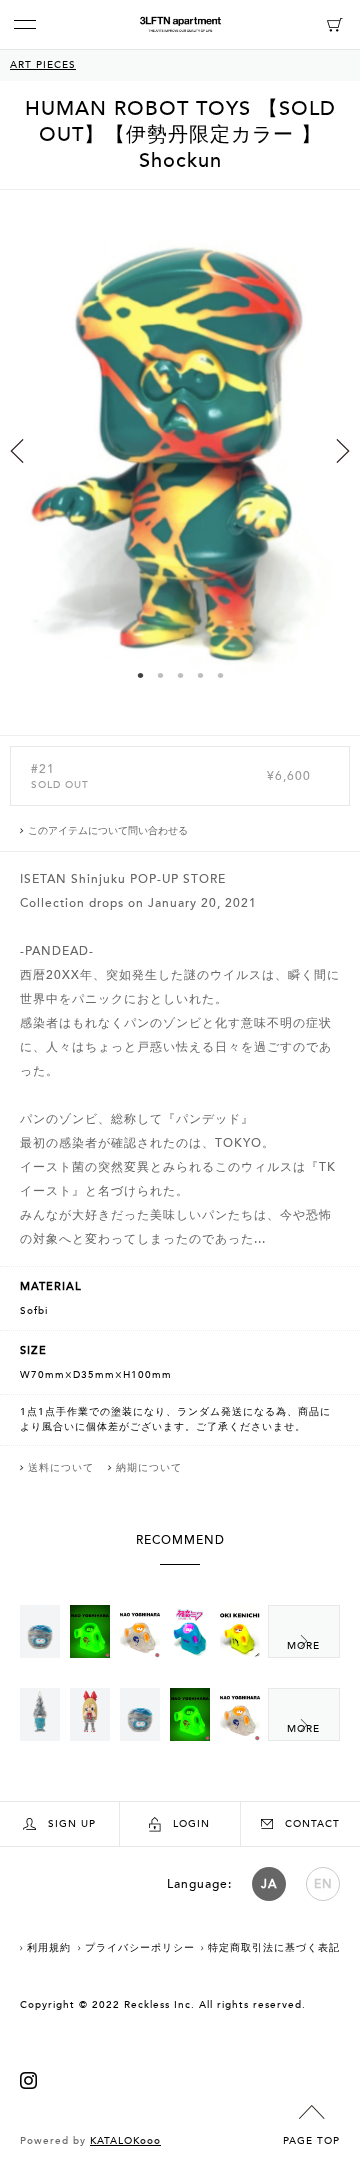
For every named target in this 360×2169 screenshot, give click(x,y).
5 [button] (220, 675)
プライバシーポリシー (140, 1948)
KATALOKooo (125, 2141)
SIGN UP (72, 1824)
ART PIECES (43, 65)
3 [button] (180, 675)
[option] (180, 462)
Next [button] (343, 451)
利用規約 (49, 1948)
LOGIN (191, 1824)
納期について (149, 1468)
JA (269, 1884)
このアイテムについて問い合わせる (108, 831)
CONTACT (312, 1824)
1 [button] (140, 675)
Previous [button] (17, 451)
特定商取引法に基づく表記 (274, 1948)
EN (323, 1884)
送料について (61, 1468)
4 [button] (200, 675)
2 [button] (160, 675)
